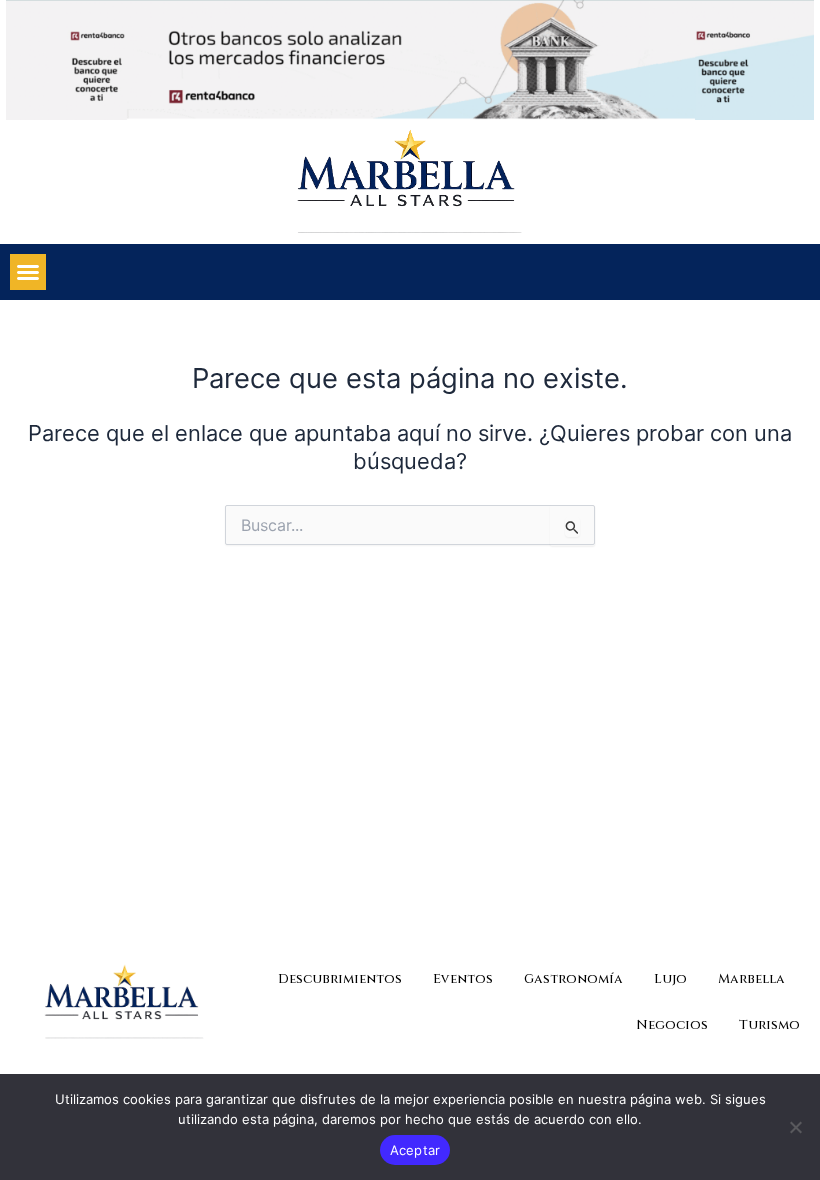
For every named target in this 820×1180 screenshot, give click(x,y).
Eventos (463, 979)
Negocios (672, 1025)
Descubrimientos (340, 979)
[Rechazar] (795, 1127)
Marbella (751, 979)
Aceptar (415, 1150)
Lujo (670, 979)
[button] (28, 272)
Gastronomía (573, 979)
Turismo (769, 1025)
